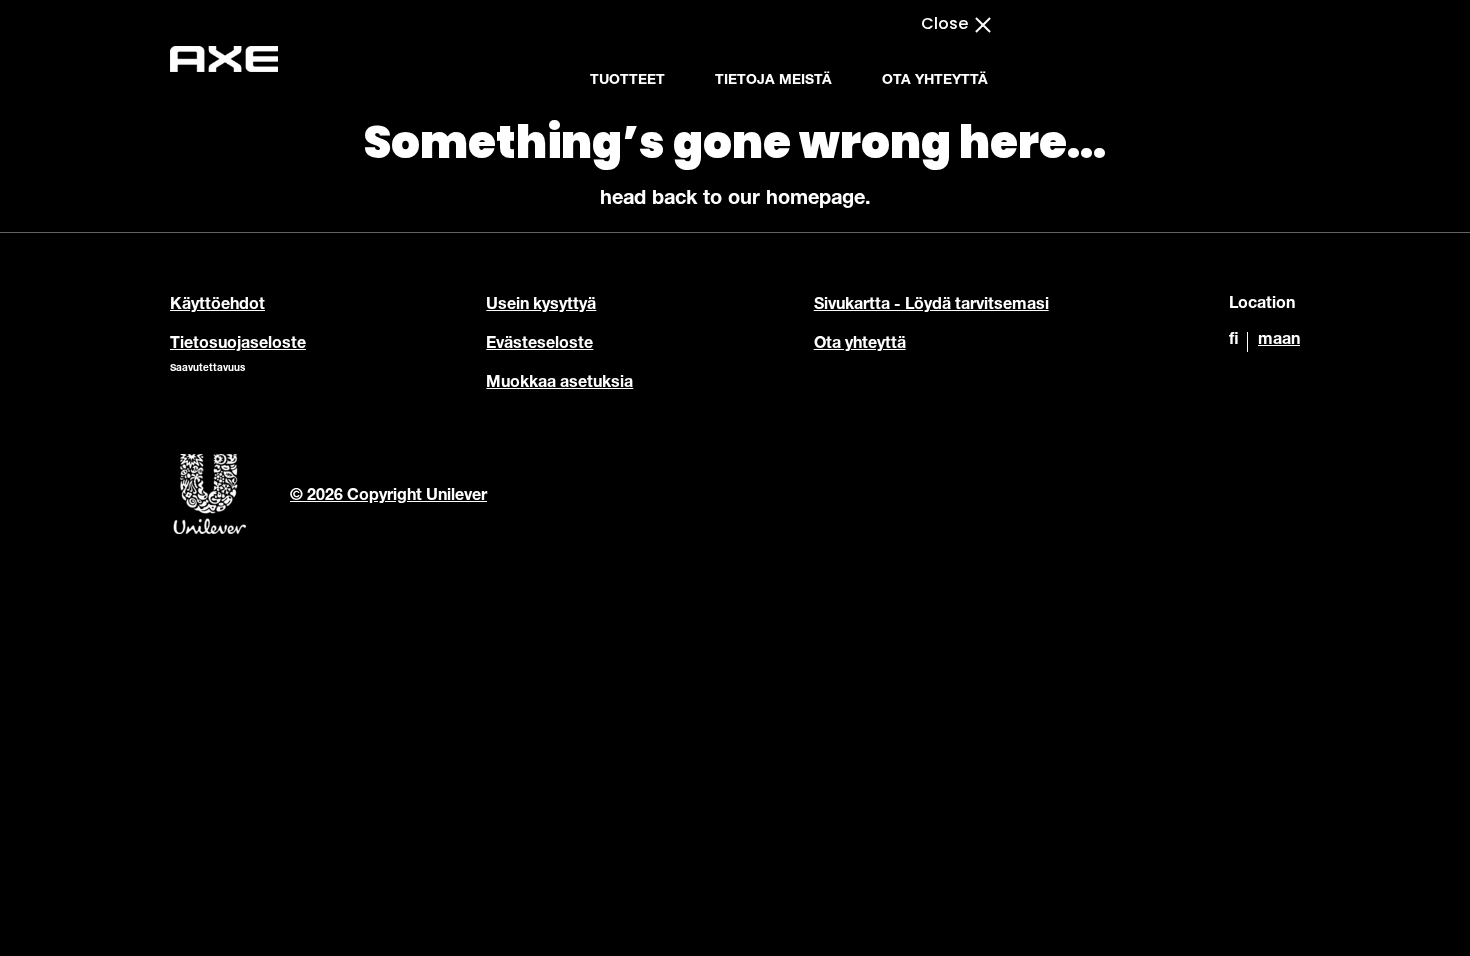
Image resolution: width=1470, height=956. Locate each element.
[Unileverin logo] (210, 532)
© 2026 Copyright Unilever (388, 497)
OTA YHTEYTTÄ (935, 81)
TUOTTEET (627, 81)
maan (1279, 341)
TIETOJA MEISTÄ (773, 81)
